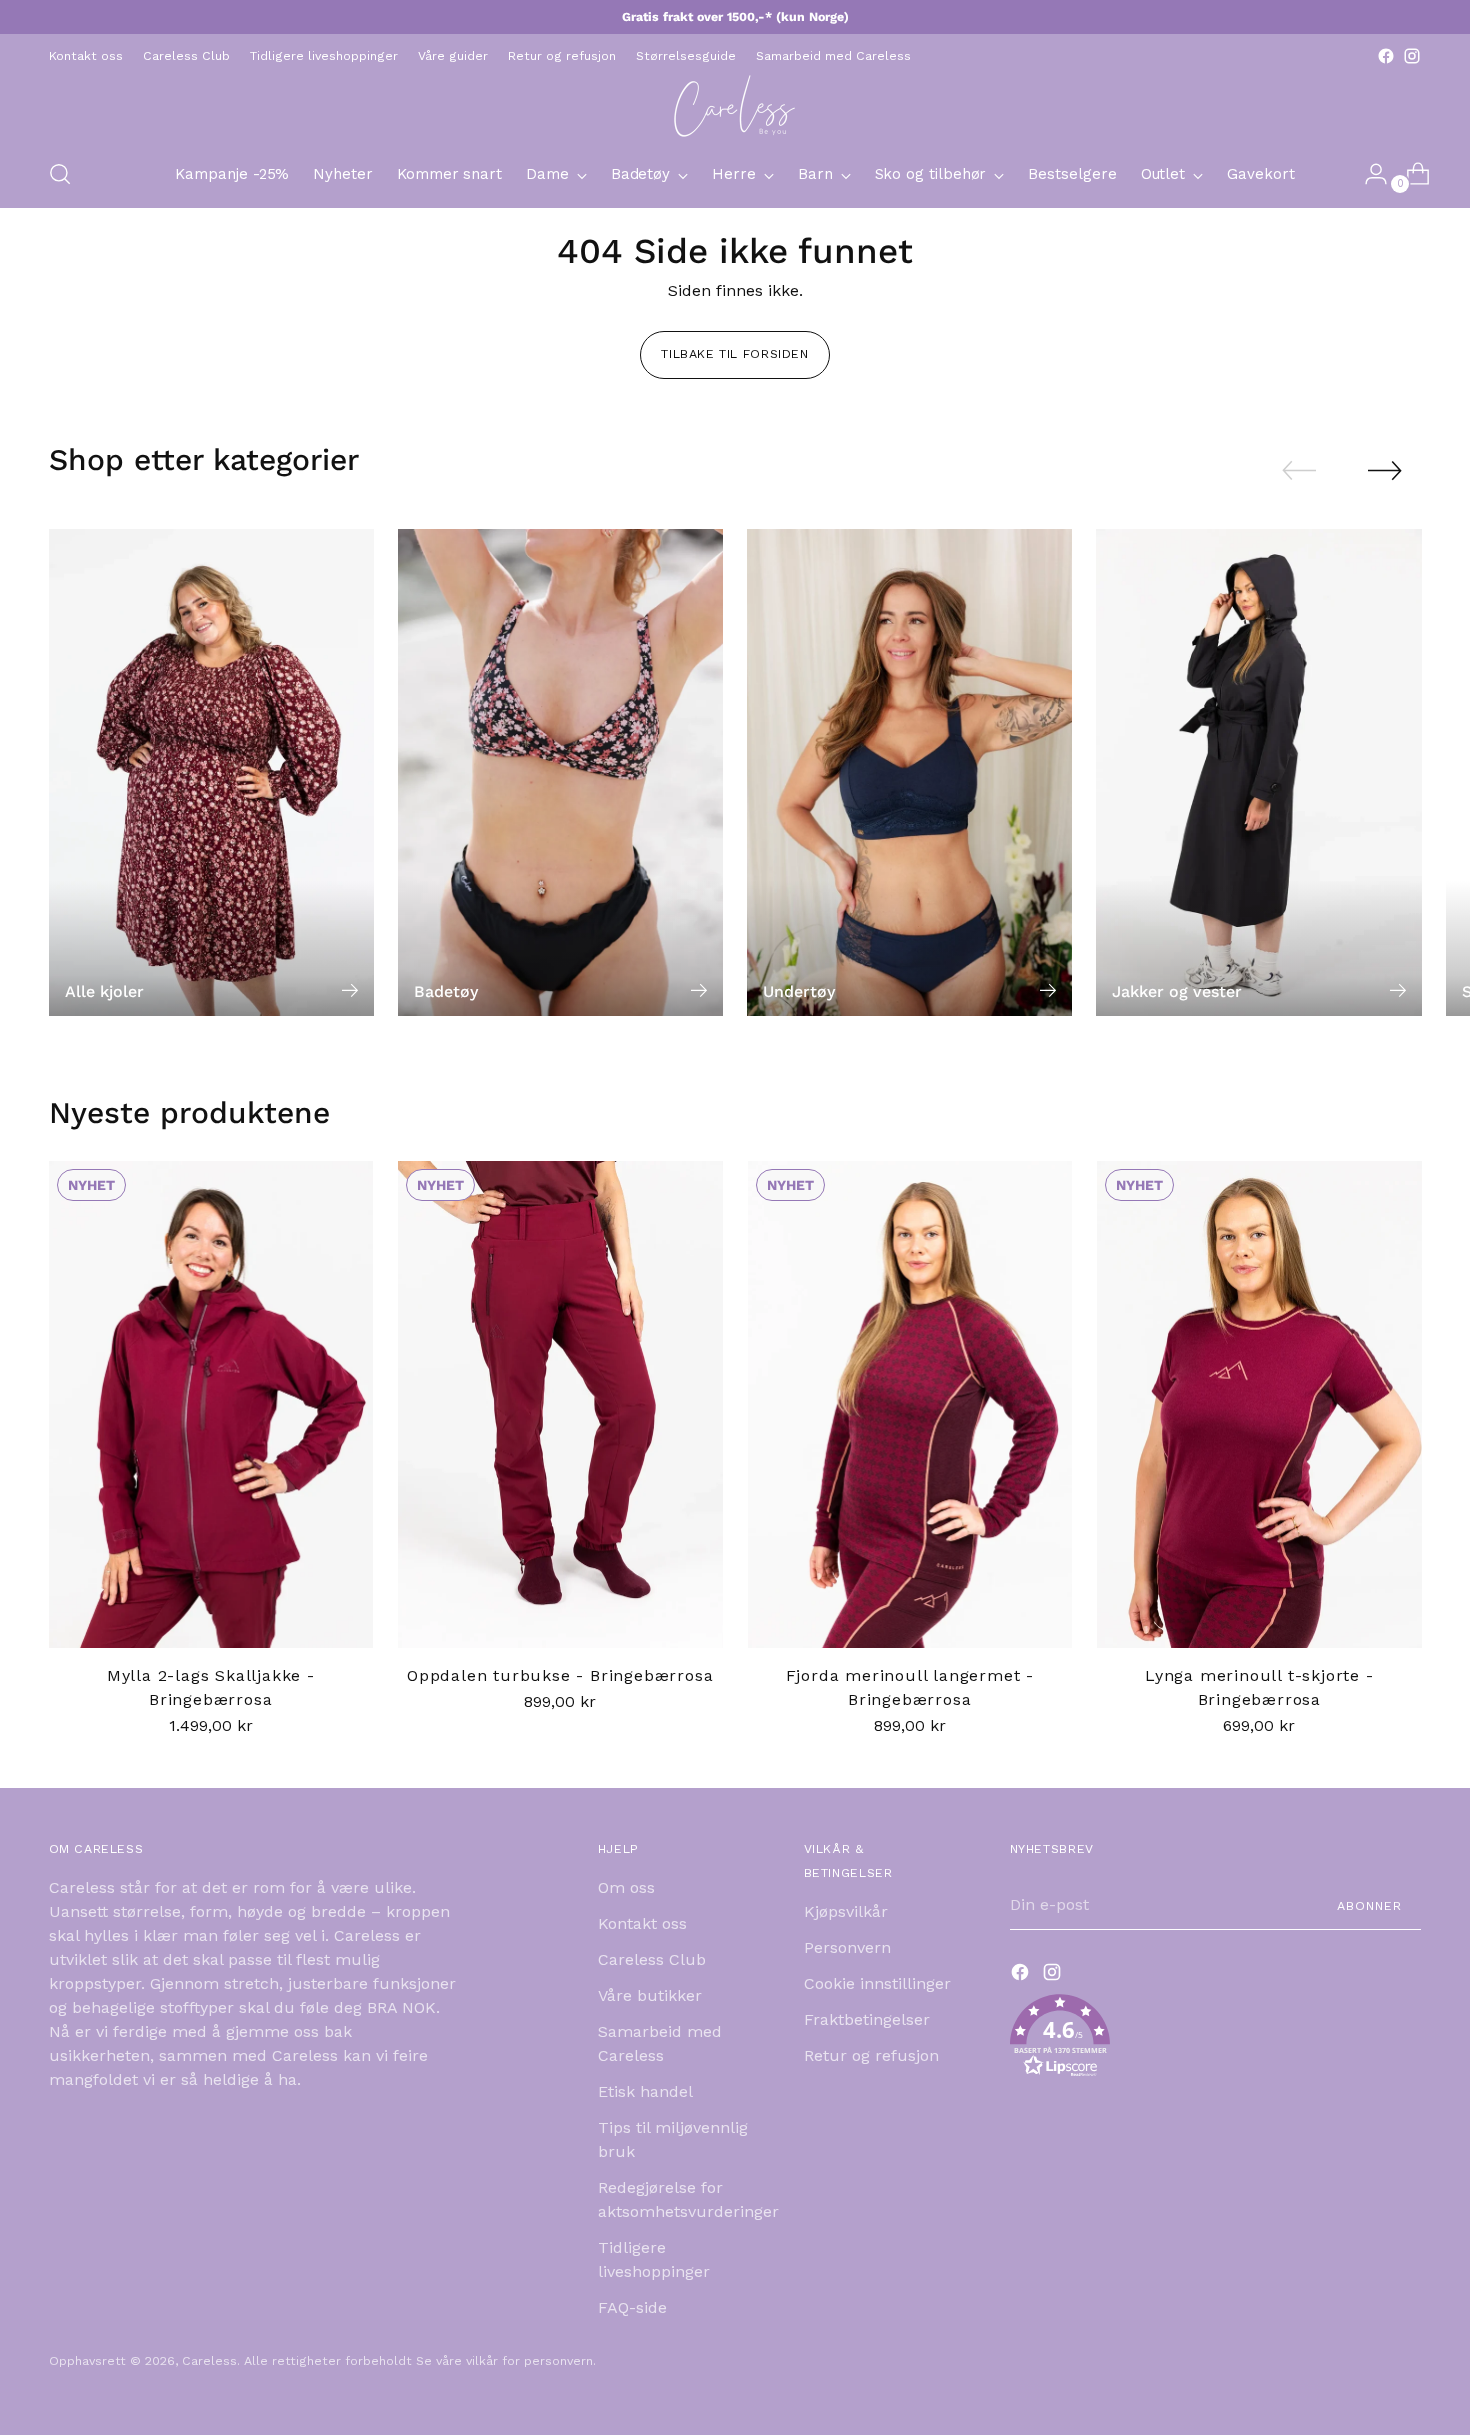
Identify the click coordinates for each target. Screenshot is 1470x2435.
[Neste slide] (1385, 470)
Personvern (847, 1947)
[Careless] (735, 105)
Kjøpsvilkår (846, 1911)
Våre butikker (650, 1995)
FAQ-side (632, 2307)
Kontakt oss (642, 1923)
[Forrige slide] (1299, 471)
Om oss (626, 1887)
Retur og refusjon (871, 2055)
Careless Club (652, 1959)
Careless (209, 2360)
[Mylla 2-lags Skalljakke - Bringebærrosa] (211, 1404)
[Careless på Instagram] (1412, 56)
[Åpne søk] (60, 174)
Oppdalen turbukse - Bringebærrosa (560, 1675)
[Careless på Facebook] (1386, 56)
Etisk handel (645, 2091)
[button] (1216, 2039)
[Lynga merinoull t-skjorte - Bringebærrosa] (1259, 1404)
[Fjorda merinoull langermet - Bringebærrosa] (910, 1404)
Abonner (1369, 1905)
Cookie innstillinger (877, 1983)
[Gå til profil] (1368, 174)
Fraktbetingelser (867, 2019)
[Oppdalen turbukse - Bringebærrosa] (560, 1404)
